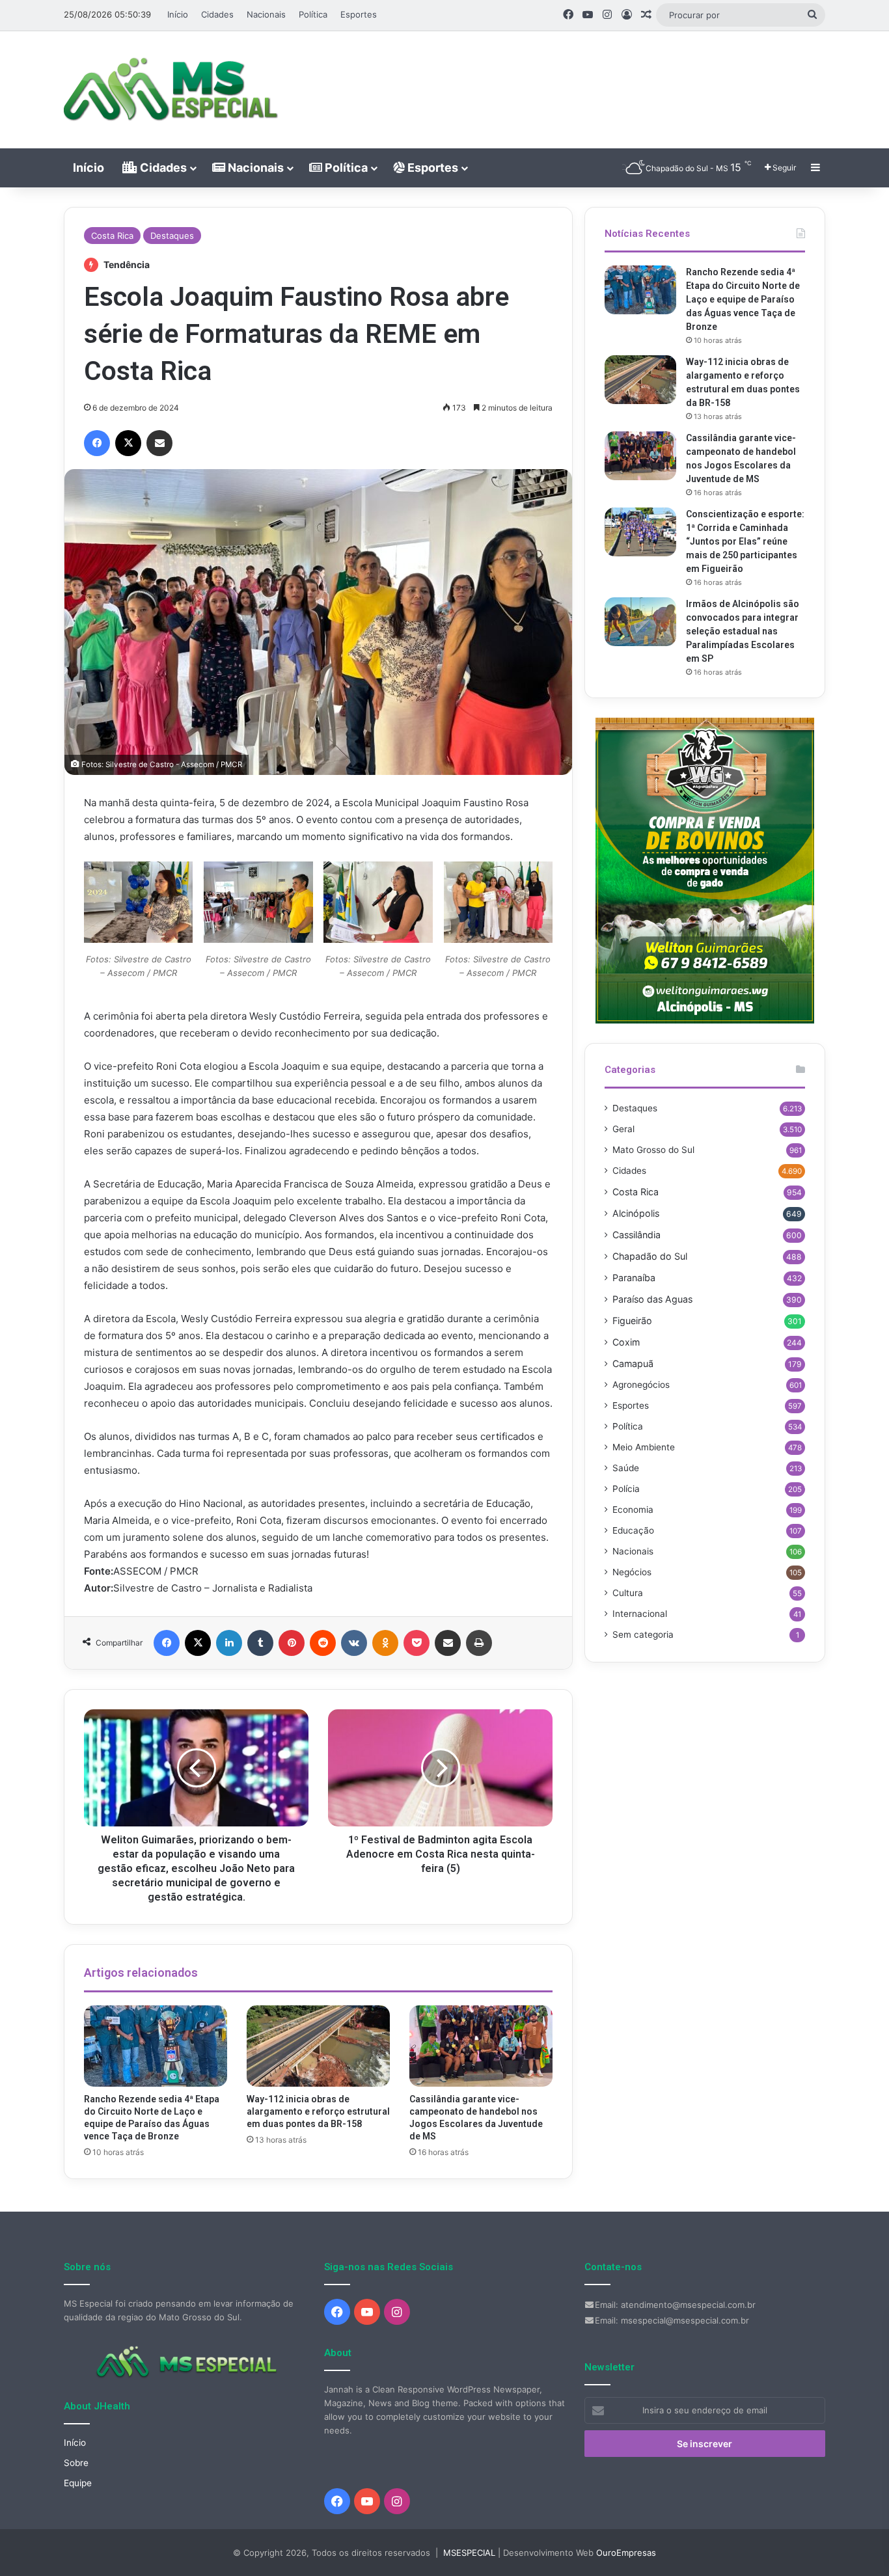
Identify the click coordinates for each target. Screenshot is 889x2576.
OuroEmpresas (626, 2553)
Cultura (628, 1593)
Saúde (626, 1468)
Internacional (640, 1614)
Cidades (217, 14)
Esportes (359, 14)
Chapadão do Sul (650, 1256)
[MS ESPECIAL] (178, 90)
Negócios (632, 1572)
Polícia (626, 1489)
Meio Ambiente (644, 1447)
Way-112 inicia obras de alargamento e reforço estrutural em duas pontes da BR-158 (318, 2111)
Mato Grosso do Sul (653, 1150)
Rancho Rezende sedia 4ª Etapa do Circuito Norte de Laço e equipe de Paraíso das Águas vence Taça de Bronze (743, 299)
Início (178, 14)
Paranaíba (634, 1278)
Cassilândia (636, 1235)
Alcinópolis (636, 1213)
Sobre (76, 2463)
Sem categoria (643, 1634)
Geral (623, 1129)
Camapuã (633, 1363)
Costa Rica (112, 236)
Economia (633, 1510)
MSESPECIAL (469, 2553)
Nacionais (266, 14)
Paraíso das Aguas (652, 1299)
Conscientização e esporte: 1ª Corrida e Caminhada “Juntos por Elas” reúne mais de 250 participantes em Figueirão (745, 541)
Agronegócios (641, 1385)
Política (313, 14)
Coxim (626, 1342)
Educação (633, 1530)
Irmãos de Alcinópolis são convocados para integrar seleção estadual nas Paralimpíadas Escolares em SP (743, 631)
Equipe (78, 2483)
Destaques (172, 236)
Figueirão (632, 1321)
